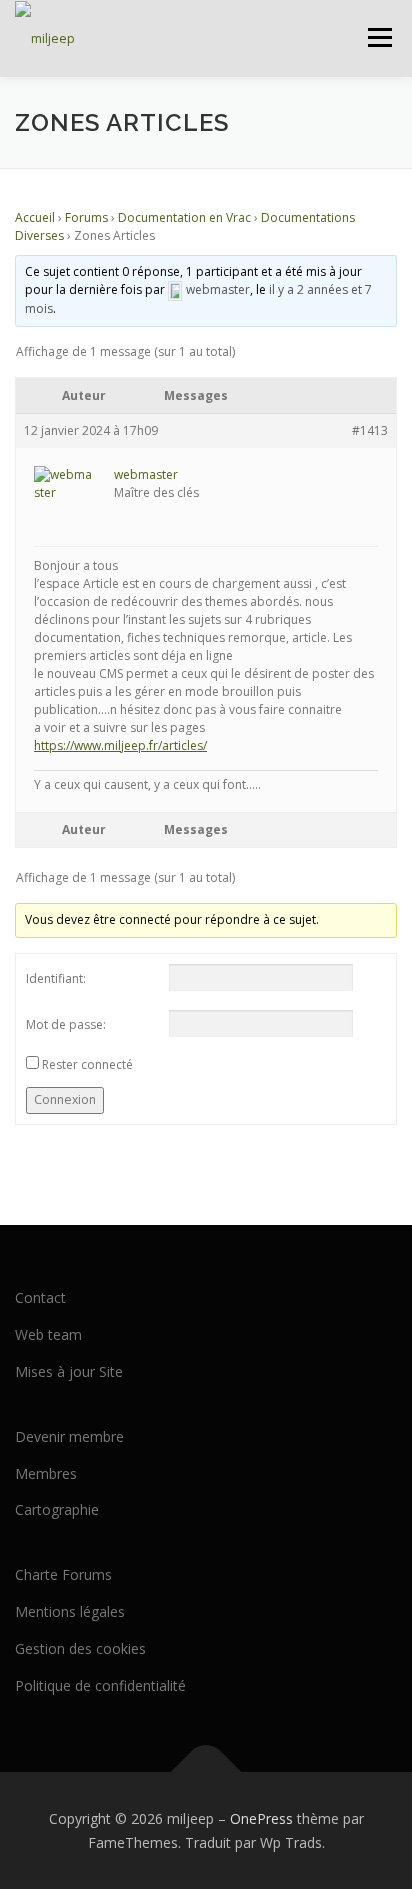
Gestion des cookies (80, 1648)
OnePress (261, 1818)
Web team (48, 1334)
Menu (378, 37)
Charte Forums (63, 1574)
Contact (40, 1297)
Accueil (35, 217)
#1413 (370, 430)
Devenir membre (69, 1436)
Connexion (65, 1099)
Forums (86, 217)
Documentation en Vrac (184, 217)
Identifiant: (56, 978)
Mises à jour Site (69, 1371)
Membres (46, 1473)
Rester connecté (87, 1064)
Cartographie (57, 1509)
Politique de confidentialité (100, 1685)
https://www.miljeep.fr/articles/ (120, 745)
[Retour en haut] (206, 1771)
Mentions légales (70, 1611)
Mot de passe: (66, 1024)
